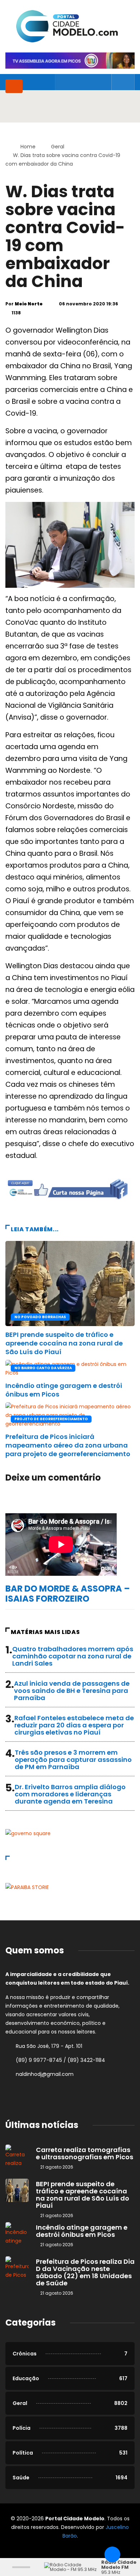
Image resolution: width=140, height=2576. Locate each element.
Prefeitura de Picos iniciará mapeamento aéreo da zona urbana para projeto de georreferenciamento (68, 1445)
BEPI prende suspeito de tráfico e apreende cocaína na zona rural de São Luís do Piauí (64, 1343)
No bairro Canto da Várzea (43, 1368)
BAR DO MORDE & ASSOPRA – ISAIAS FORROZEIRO (68, 1594)
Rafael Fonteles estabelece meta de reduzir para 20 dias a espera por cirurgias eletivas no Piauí (74, 1725)
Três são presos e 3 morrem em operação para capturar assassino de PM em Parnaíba (73, 1760)
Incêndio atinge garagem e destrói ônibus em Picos (64, 1390)
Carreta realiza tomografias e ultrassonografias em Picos (85, 2153)
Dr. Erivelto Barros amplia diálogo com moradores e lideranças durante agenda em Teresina (70, 1794)
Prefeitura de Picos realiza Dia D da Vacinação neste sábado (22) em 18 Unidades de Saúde (85, 2272)
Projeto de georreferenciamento (51, 1419)
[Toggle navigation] (14, 86)
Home (28, 147)
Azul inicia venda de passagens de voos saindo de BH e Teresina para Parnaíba (72, 1691)
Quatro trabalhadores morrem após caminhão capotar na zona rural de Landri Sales (73, 1656)
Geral (58, 147)
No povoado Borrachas (40, 1317)
